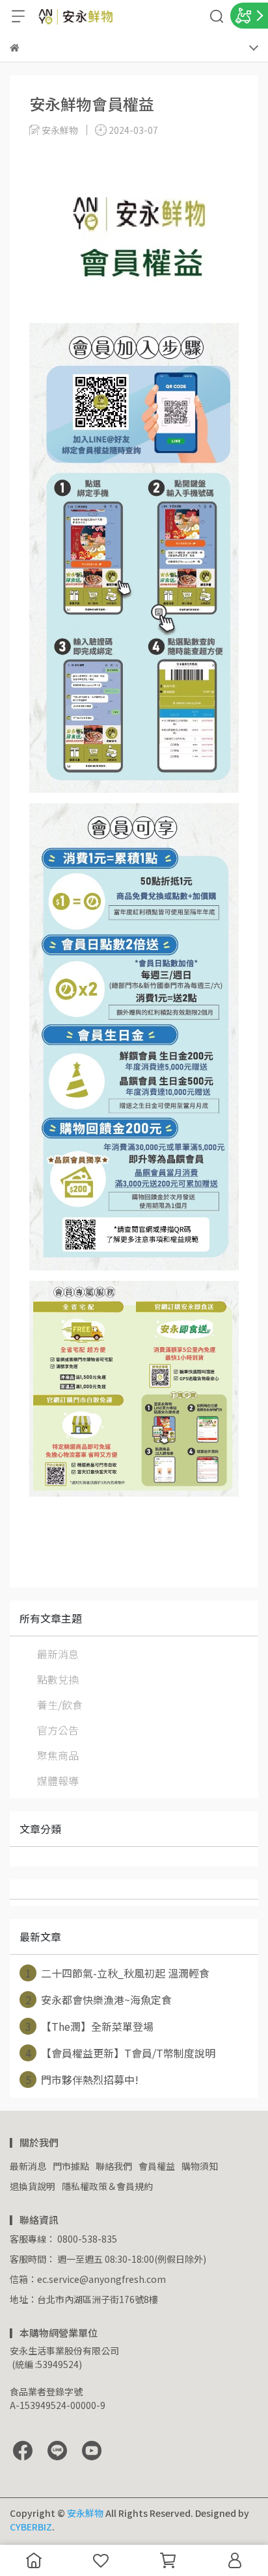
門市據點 (71, 2166)
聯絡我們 (114, 2166)
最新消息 (58, 1654)
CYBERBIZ (31, 2527)
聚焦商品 (58, 1755)
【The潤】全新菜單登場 (90, 2026)
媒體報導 (58, 1781)
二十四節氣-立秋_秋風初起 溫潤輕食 (118, 1973)
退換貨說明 (33, 2186)
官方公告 (58, 1730)
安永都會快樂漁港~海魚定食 (99, 2000)
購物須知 (200, 2166)
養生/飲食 (60, 1705)
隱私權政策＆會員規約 (107, 2186)
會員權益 (157, 2166)
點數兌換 (58, 1679)
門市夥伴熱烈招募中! (82, 2080)
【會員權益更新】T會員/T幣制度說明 (121, 2053)
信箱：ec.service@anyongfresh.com (88, 2279)
